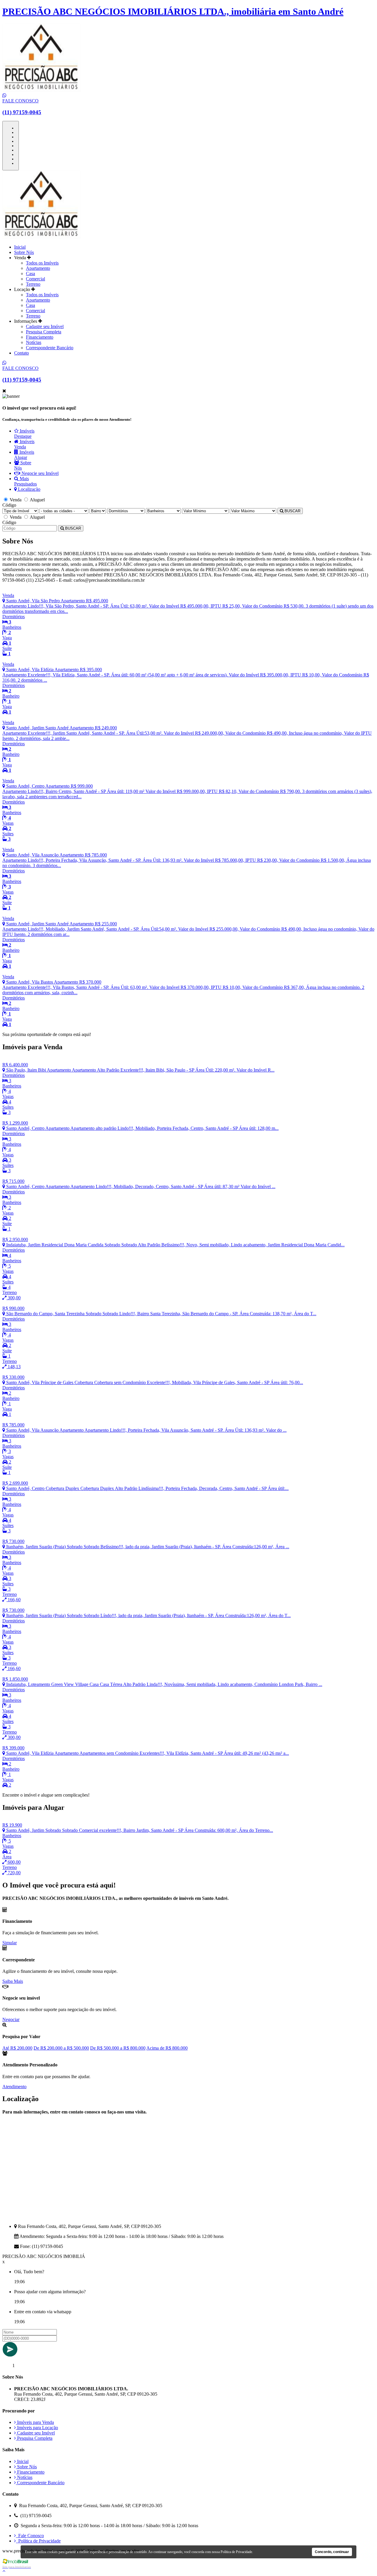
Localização (29, 489)
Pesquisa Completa (44, 332)
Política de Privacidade (38, 2541)
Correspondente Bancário (50, 348)
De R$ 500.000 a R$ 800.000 (118, 2048)
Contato (22, 353)
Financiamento (40, 337)
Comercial (35, 279)
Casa (30, 273)
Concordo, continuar (332, 2552)
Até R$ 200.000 (17, 2048)
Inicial (20, 247)
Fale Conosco (30, 2536)
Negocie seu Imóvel (39, 473)
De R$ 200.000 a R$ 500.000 (61, 2048)
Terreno (33, 284)
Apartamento (38, 268)
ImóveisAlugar (24, 455)
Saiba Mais (13, 1981)
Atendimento (14, 2087)
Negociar (11, 2019)
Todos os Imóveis (42, 263)
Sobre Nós (24, 252)
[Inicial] (42, 237)
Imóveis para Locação (37, 2428)
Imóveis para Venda (35, 2422)
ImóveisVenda (24, 444)
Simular (10, 1943)
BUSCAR (292, 511)
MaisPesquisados (25, 481)
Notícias (34, 342)
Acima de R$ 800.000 (167, 2048)
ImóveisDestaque (24, 434)
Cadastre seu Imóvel (45, 326)
